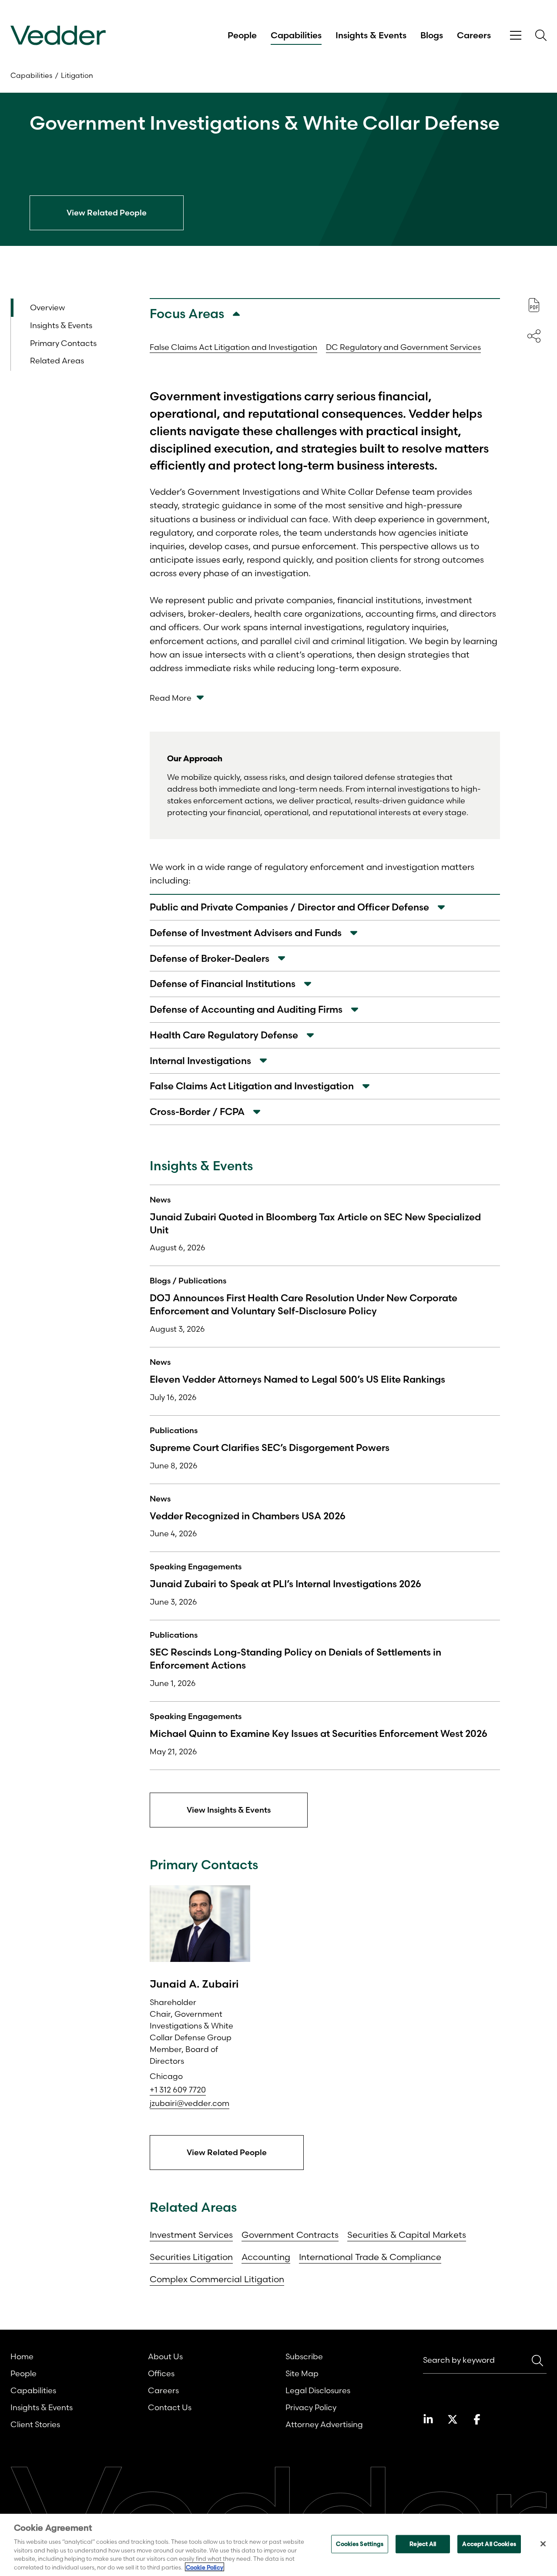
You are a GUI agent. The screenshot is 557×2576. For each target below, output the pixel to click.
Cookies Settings (360, 2544)
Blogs (432, 35)
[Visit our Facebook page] (477, 2419)
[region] (278, 2545)
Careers (474, 35)
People (242, 35)
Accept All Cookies (489, 2544)
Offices (161, 2373)
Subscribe (304, 2356)
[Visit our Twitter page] (453, 2419)
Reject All (423, 2544)
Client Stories (35, 2424)
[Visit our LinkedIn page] (428, 2419)
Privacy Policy (311, 2407)
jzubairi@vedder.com (190, 2103)
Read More (171, 698)
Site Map (302, 2373)
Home (22, 2356)
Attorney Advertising (324, 2424)
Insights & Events (371, 35)
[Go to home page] (58, 35)
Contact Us (170, 2407)
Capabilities (296, 35)
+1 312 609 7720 (178, 2090)
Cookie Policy (205, 2567)
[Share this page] (534, 336)
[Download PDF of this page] (534, 305)
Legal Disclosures (318, 2390)
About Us (165, 2356)
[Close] (543, 2544)
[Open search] (541, 35)
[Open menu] (516, 35)
